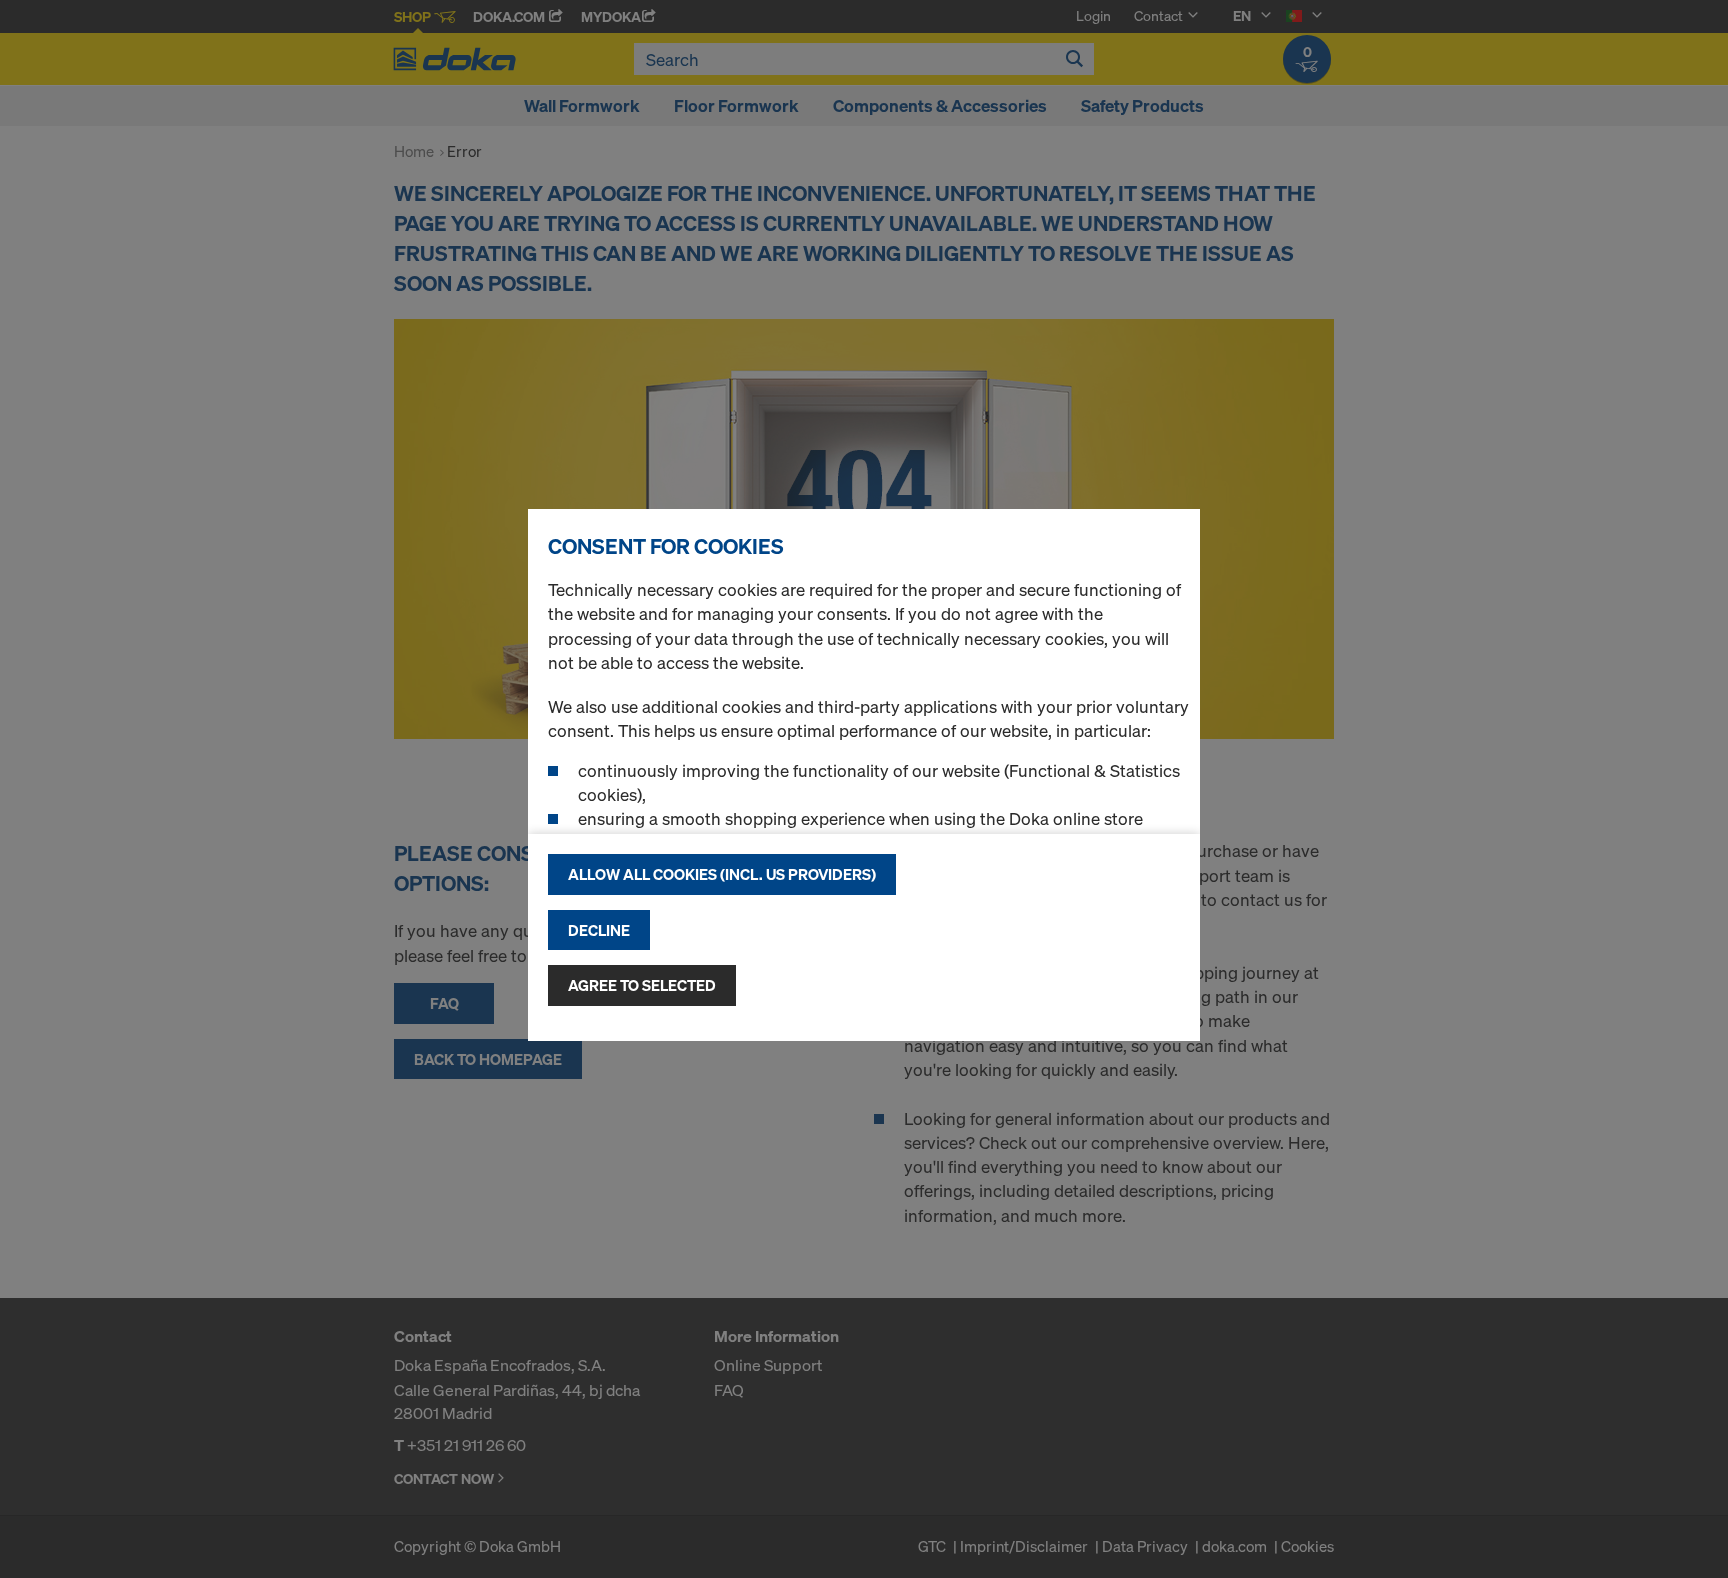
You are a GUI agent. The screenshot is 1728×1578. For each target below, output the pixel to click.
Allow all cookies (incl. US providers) (722, 874)
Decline (599, 930)
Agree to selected (642, 985)
